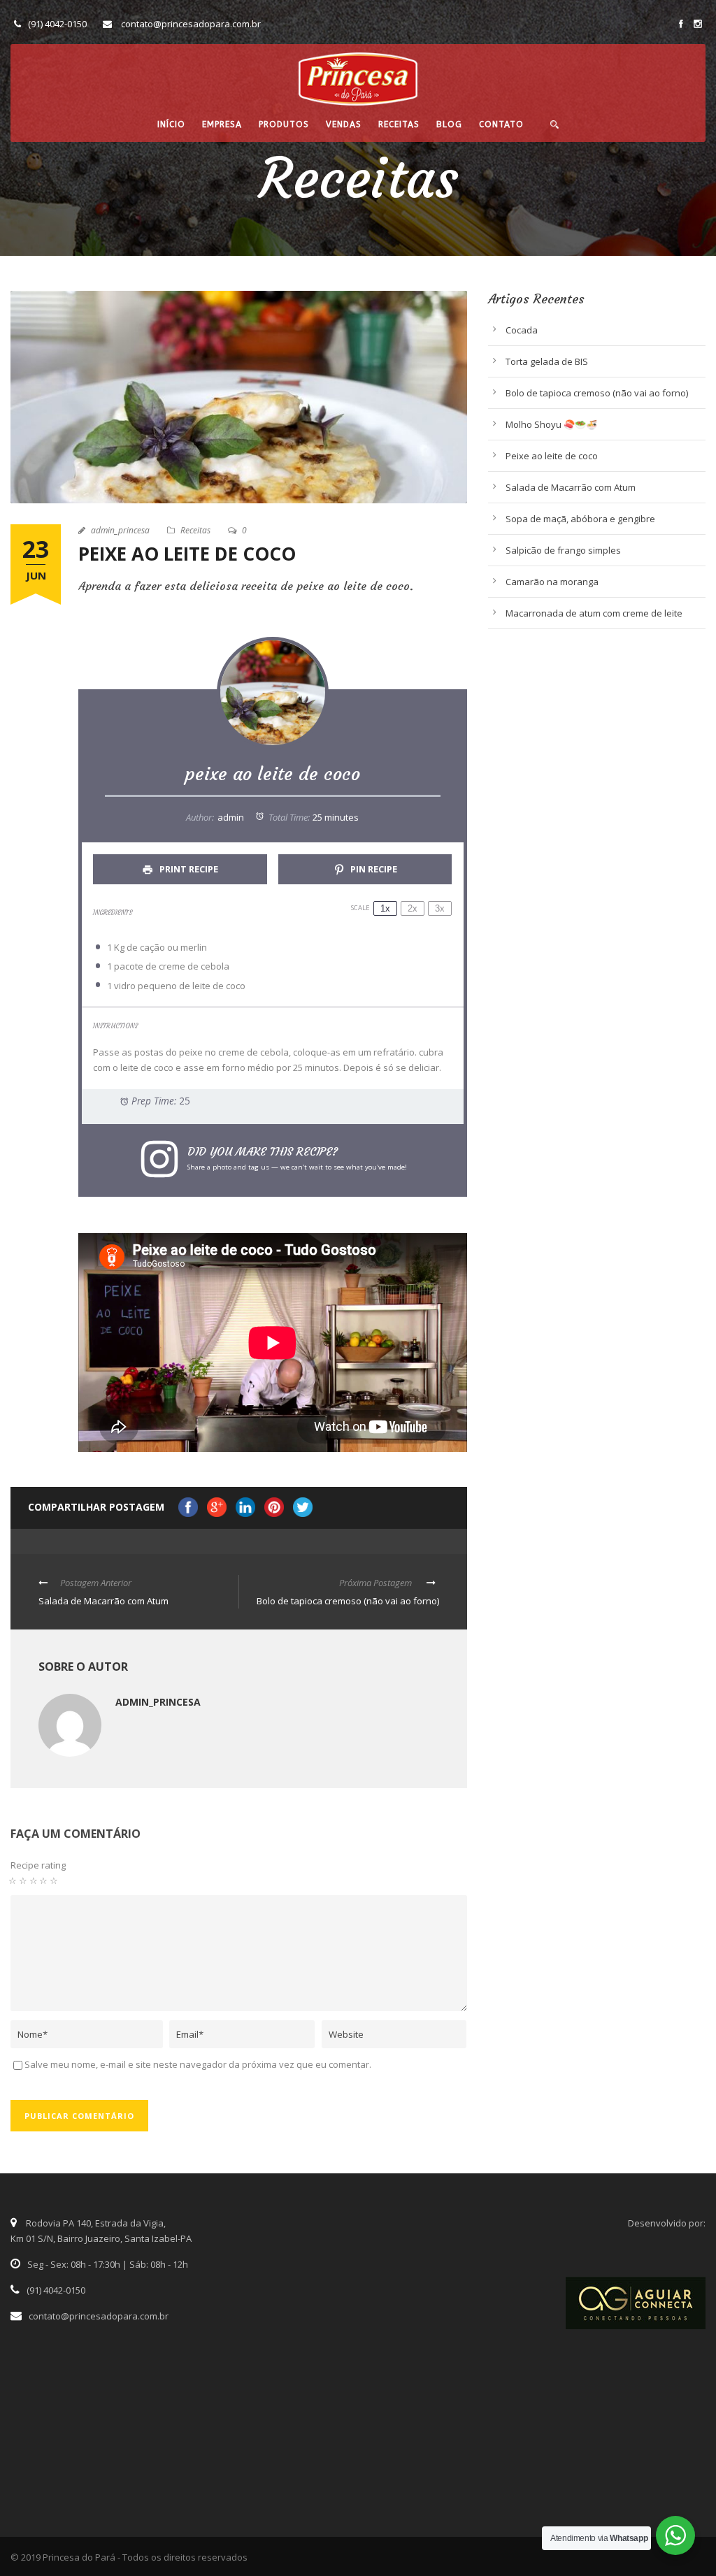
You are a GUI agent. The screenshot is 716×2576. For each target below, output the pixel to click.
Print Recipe (188, 869)
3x (440, 908)
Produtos (284, 124)
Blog (449, 124)
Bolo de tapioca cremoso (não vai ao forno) (597, 393)
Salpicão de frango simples (563, 550)
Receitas (399, 124)
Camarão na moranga (552, 582)
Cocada (522, 330)
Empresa (222, 124)
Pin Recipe (373, 869)
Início (171, 124)
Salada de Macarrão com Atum (571, 487)
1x (385, 908)
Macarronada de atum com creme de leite (594, 613)
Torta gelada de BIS (547, 361)
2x (413, 908)
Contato (501, 124)
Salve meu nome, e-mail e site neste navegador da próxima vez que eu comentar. (198, 2064)
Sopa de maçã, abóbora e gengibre (580, 519)
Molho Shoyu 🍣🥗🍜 (551, 424)
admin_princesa (120, 530)
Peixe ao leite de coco (552, 456)
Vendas (344, 124)
